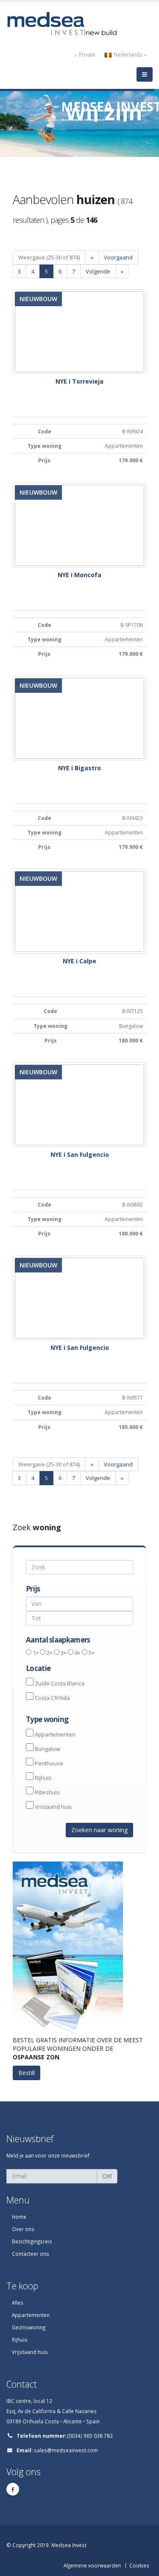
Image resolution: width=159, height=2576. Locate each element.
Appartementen (55, 1734)
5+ (92, 1653)
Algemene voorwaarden (92, 2565)
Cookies (139, 2565)
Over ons (23, 2229)
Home (19, 2217)
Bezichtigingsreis (32, 2241)
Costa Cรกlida (52, 1698)
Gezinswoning (29, 2327)
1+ (36, 1653)
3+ (64, 1653)
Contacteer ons (31, 2254)
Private (86, 54)
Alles (18, 2303)
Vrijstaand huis (30, 2352)
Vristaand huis (53, 1807)
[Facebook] (13, 2489)
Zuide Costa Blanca (60, 1683)
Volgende (98, 271)
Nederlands (128, 54)
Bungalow (47, 1749)
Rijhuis (43, 1778)
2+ (50, 1653)
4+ (78, 1653)
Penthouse (49, 1763)
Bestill (26, 2073)
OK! (107, 2176)
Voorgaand (118, 257)
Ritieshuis (47, 1792)
